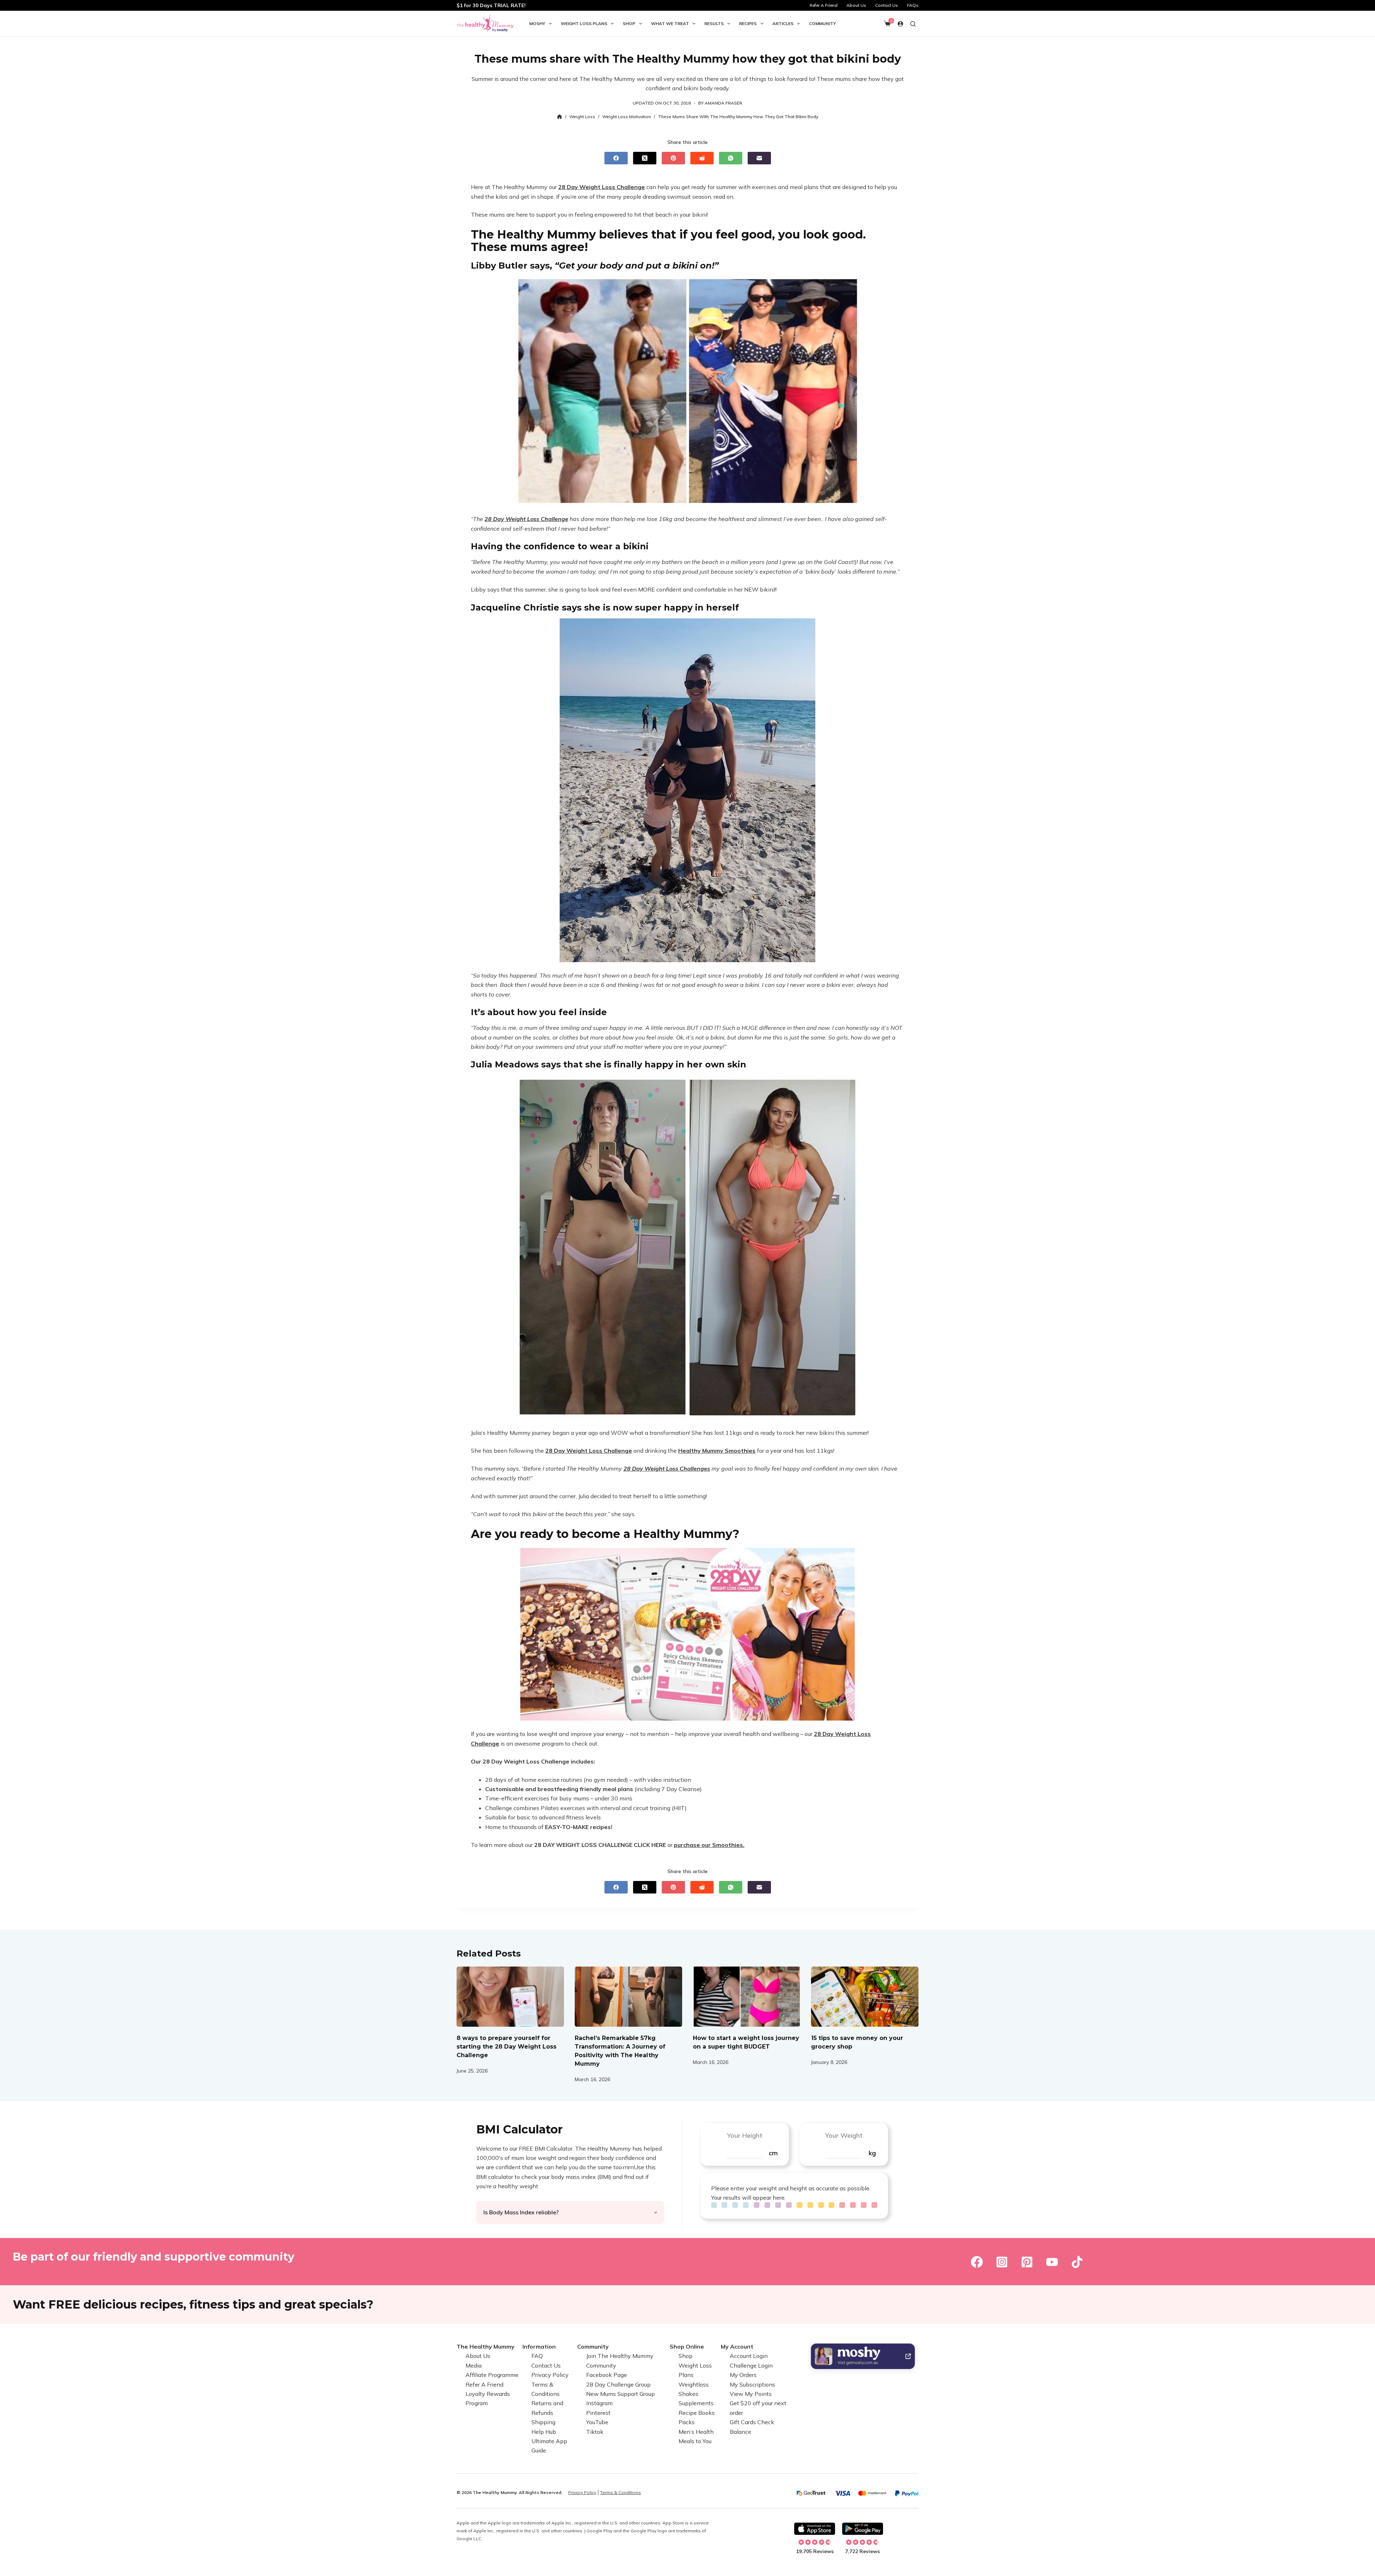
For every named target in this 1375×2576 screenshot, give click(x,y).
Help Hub (544, 2432)
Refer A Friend (824, 5)
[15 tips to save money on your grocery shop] (865, 1997)
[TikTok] (1077, 2262)
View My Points (751, 2394)
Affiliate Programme (492, 2375)
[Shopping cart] (887, 24)
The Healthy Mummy (486, 2346)
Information (539, 2346)
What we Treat (670, 23)
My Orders (743, 2375)
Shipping (543, 2422)
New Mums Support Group (621, 2394)
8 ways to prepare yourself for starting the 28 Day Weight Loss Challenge (506, 2047)
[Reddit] (702, 158)
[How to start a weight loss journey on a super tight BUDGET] (747, 1997)
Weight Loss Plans (584, 23)
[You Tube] (1052, 2262)
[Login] (900, 24)
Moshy (537, 23)
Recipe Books (697, 2413)
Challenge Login (751, 2365)
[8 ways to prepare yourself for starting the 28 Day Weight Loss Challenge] (510, 1997)
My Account (737, 2346)
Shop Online (687, 2346)
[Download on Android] (863, 2529)
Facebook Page (607, 2375)
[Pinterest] (673, 158)
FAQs (913, 5)
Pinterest (598, 2413)
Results (714, 23)
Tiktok (595, 2432)
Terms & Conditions (621, 2492)
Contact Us (887, 5)
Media (474, 2365)
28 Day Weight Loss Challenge (602, 187)
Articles (783, 23)
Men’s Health (696, 2432)
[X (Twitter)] (645, 158)
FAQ (537, 2356)
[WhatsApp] (731, 158)
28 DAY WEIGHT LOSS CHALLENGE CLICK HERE (599, 1845)
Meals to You (695, 2441)
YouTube (597, 2422)
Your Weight (844, 2135)
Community (822, 23)
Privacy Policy (550, 2375)
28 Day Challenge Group (618, 2384)
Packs (687, 2422)
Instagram (599, 2403)
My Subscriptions (752, 2384)
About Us (856, 5)
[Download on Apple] (815, 2529)
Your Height (745, 2135)
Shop (629, 23)
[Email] (759, 158)
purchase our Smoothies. (709, 1845)
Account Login (749, 2356)
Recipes (748, 23)
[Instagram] (1002, 2262)
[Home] (559, 117)
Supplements (696, 2403)
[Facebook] (616, 158)
